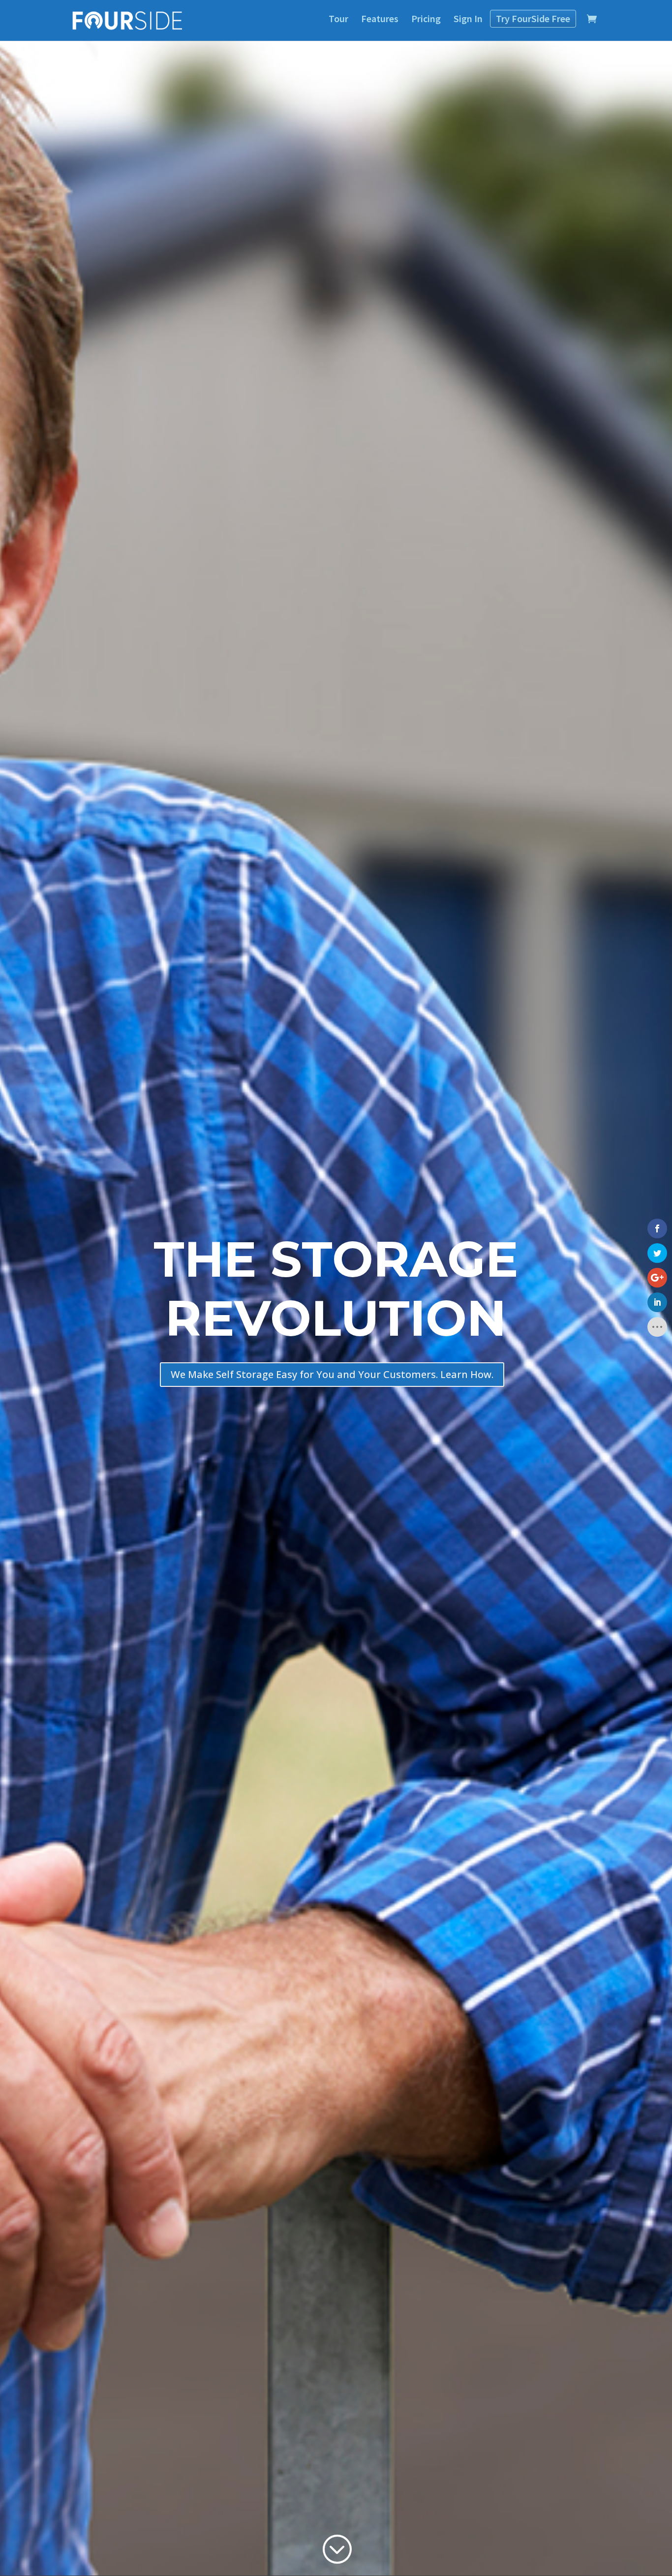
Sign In (468, 18)
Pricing (426, 18)
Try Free (533, 18)
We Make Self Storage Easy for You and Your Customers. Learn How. (332, 1374)
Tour (338, 18)
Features (380, 18)
